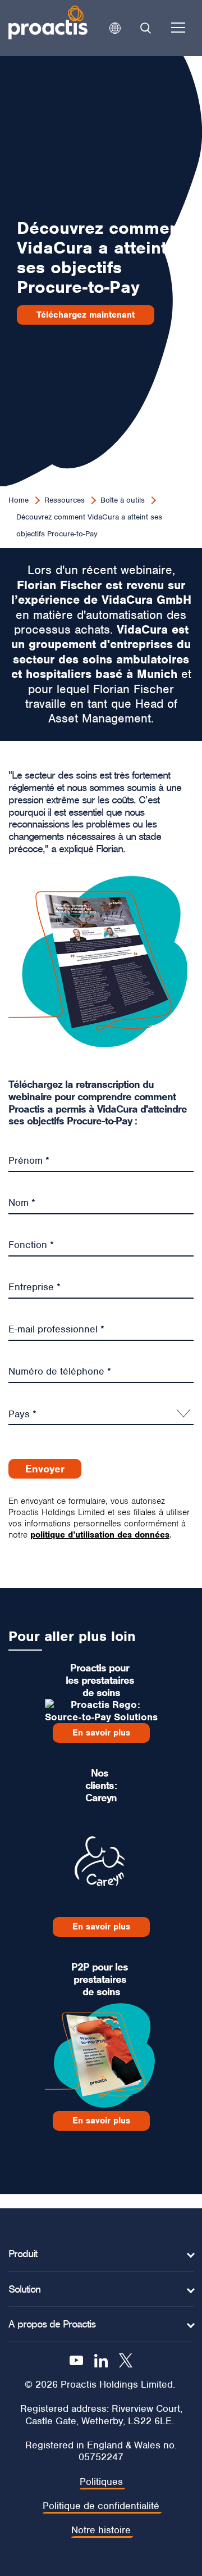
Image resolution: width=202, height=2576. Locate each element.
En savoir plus (101, 1733)
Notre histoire (101, 2530)
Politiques (101, 2482)
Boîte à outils (123, 500)
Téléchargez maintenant (86, 315)
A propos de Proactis (52, 2324)
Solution (24, 2289)
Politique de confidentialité (101, 2506)
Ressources (65, 500)
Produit (23, 2254)
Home (19, 500)
